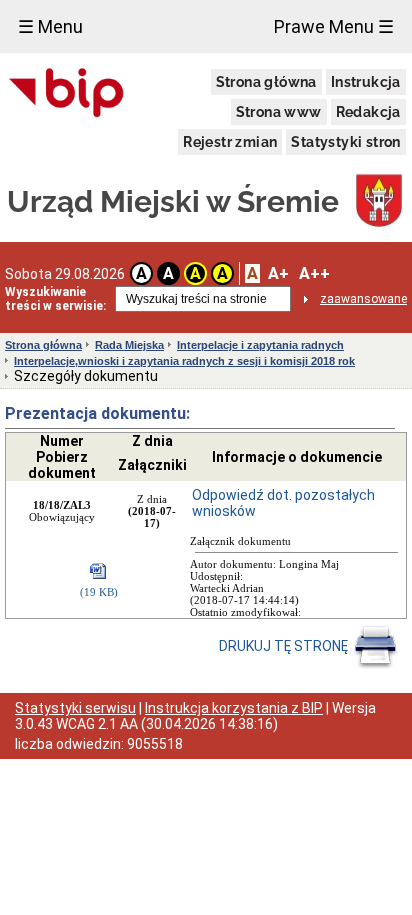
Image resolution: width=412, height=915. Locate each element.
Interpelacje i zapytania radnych (260, 345)
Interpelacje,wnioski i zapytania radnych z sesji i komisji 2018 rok (184, 361)
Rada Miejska (129, 345)
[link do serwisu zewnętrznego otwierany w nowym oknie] (66, 94)
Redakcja (368, 112)
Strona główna (266, 82)
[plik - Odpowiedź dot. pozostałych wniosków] (98, 572)
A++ (314, 273)
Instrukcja (366, 82)
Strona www (279, 112)
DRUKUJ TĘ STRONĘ (285, 646)
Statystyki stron (345, 142)
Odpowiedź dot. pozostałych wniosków (283, 503)
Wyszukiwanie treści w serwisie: (55, 299)
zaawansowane (363, 299)
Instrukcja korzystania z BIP (234, 708)
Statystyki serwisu (75, 708)
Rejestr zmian (230, 142)
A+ (278, 273)
